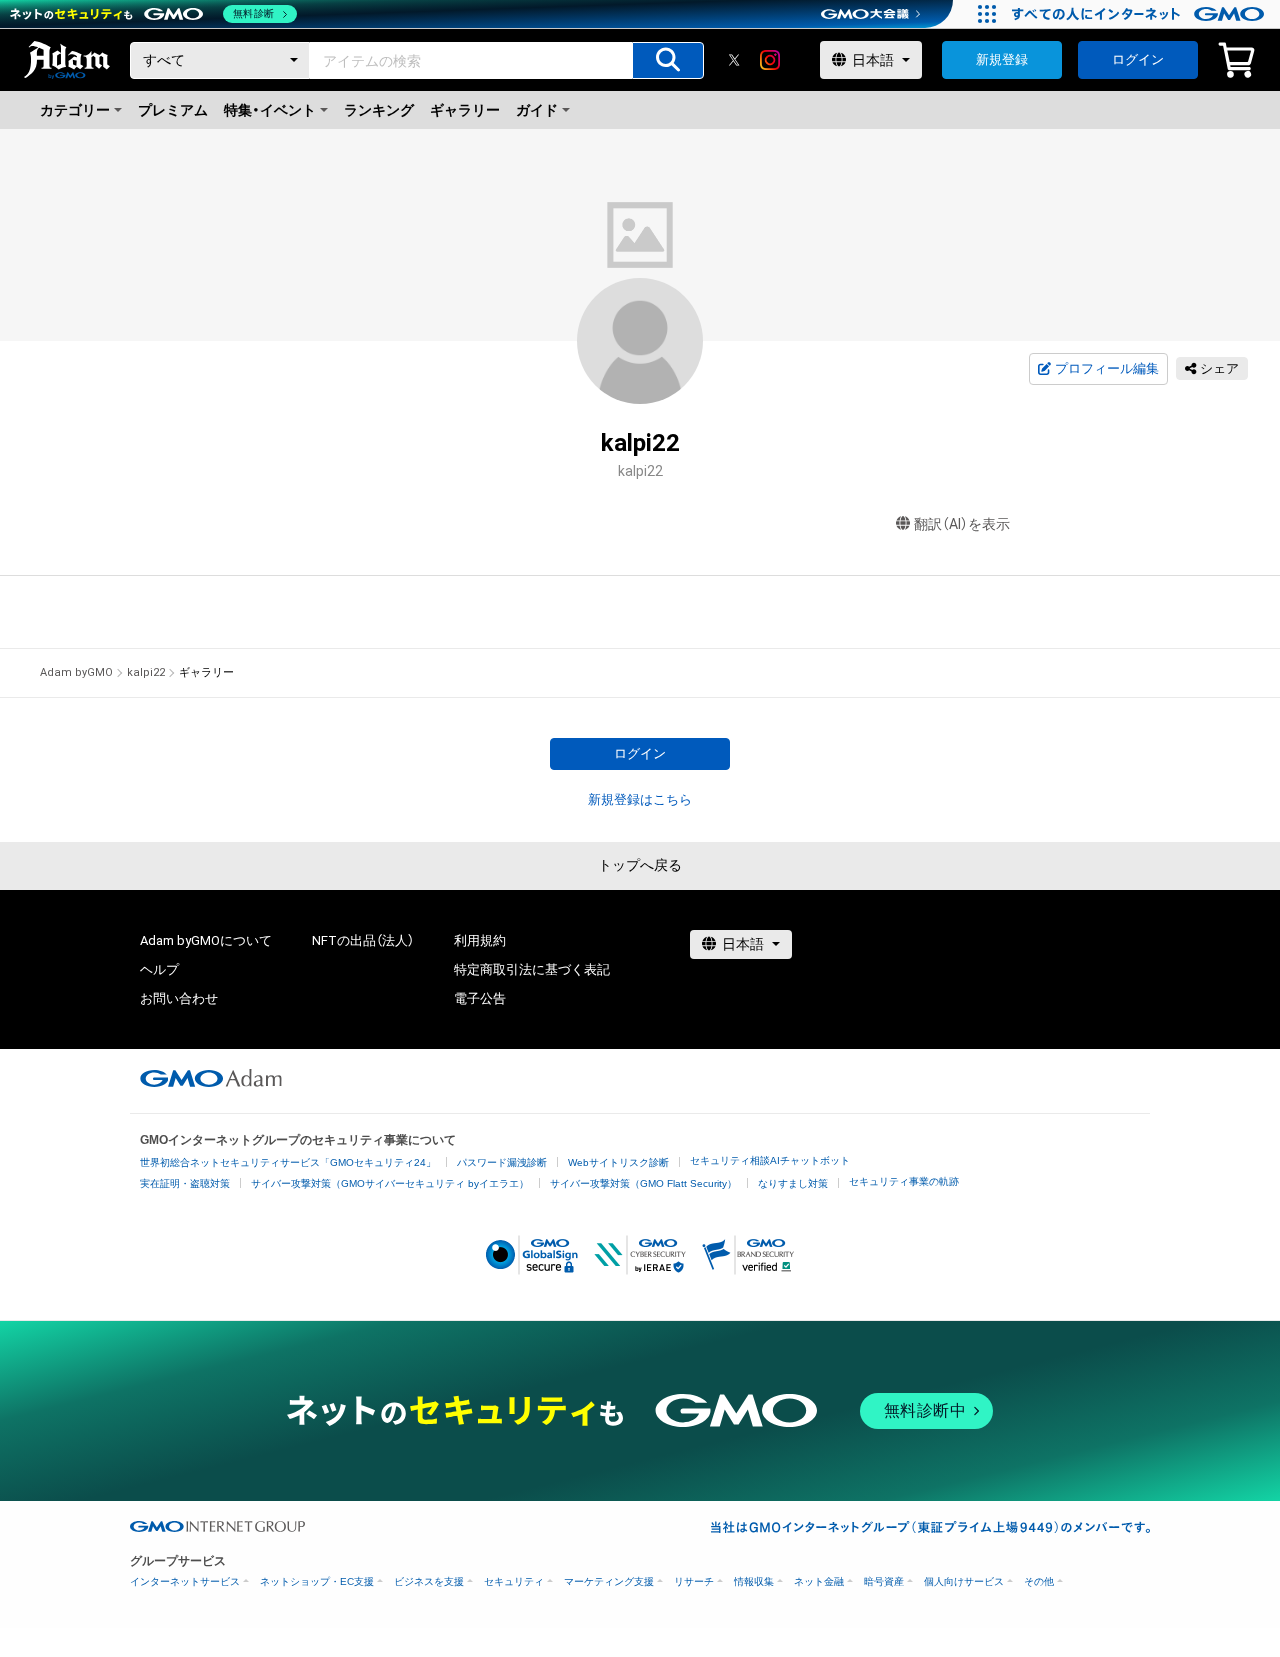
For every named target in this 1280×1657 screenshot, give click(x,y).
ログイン (1138, 59)
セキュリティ (514, 1581)
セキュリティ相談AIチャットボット (770, 1160)
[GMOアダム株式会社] (211, 1078)
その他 (1039, 1581)
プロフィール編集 (1107, 368)
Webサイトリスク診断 (618, 1162)
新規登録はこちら (640, 799)
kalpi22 (146, 672)
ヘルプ (159, 969)
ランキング (379, 110)
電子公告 (480, 998)
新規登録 (1002, 59)
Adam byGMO (76, 672)
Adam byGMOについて (206, 940)
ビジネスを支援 (429, 1581)
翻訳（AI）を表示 (962, 524)
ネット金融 (819, 1581)
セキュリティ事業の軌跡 (904, 1181)
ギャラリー (465, 110)
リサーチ (694, 1581)
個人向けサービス (964, 1581)
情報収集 (754, 1581)
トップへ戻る (640, 865)
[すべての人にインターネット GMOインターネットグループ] (1140, 14)
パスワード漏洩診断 (502, 1162)
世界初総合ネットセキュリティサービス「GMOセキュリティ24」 (288, 1162)
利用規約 (480, 940)
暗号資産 (884, 1581)
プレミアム (173, 110)
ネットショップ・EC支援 (317, 1581)
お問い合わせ (179, 998)
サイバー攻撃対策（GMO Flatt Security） (643, 1183)
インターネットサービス (185, 1581)
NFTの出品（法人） (363, 940)
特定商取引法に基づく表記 (532, 969)
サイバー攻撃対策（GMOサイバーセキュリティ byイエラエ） (390, 1183)
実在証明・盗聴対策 (185, 1183)
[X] (734, 60)
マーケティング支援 (609, 1581)
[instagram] (770, 60)
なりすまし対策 (793, 1183)
